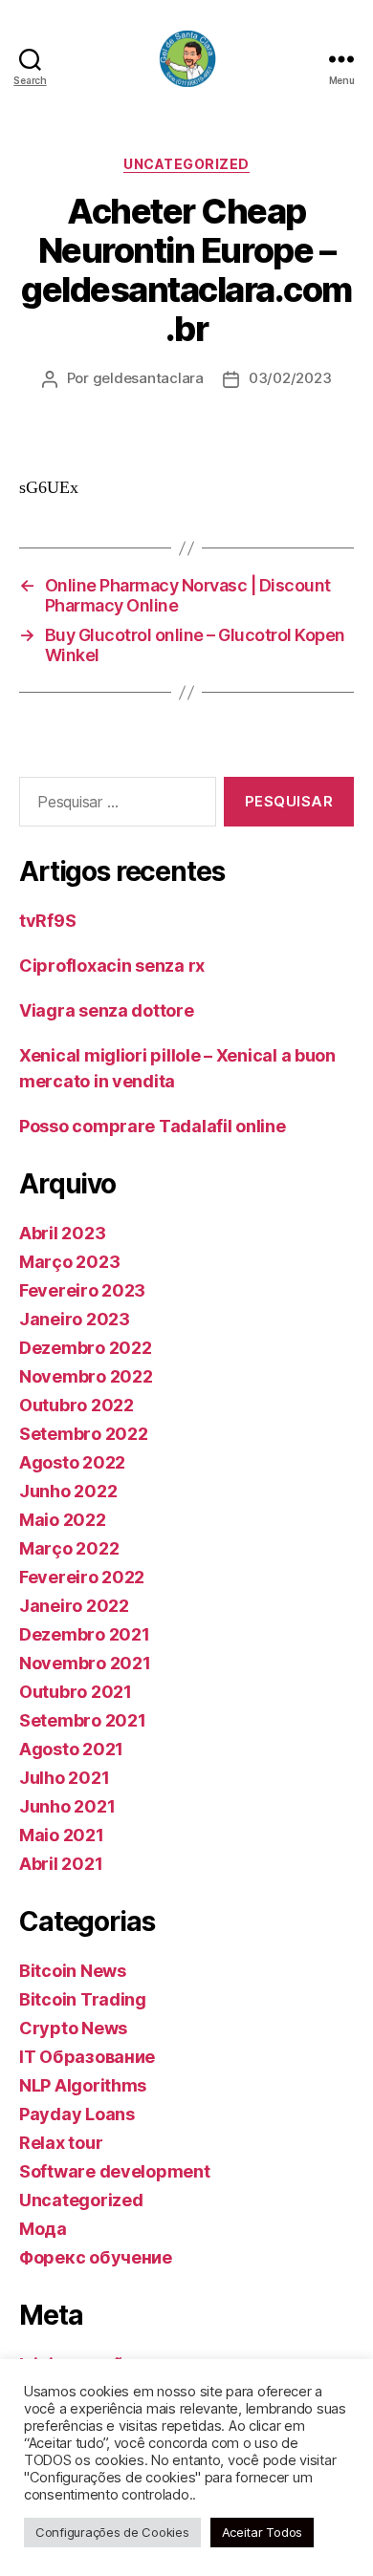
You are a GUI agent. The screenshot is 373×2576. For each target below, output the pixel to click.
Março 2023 (69, 1262)
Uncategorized (186, 164)
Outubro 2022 (77, 1405)
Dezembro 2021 (85, 1634)
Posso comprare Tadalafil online (153, 1126)
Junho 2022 (68, 1491)
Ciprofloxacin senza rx (112, 966)
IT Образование (87, 2057)
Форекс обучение (96, 2257)
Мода (43, 2229)
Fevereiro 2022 (82, 1577)
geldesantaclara (148, 378)
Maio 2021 (62, 1835)
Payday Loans (77, 2114)
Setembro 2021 (83, 1720)
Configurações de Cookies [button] (112, 2532)
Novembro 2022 (86, 1376)
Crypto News (73, 2028)
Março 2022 (69, 1548)
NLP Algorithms (83, 2085)
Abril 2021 (61, 1864)
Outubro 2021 (76, 1692)
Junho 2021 (67, 1806)
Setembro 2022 (84, 1434)
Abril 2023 (62, 1233)
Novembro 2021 (85, 1663)
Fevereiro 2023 (82, 1290)
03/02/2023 (290, 378)
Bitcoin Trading (83, 1999)
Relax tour (61, 2143)
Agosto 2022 (72, 1462)
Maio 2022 (63, 1520)
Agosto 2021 (71, 1749)
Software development (115, 2171)
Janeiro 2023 (75, 1319)
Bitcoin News (73, 1971)
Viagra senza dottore (107, 1010)
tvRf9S (47, 921)
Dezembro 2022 (86, 1348)
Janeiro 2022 (74, 1606)
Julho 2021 (64, 1778)
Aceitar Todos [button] (263, 2532)
